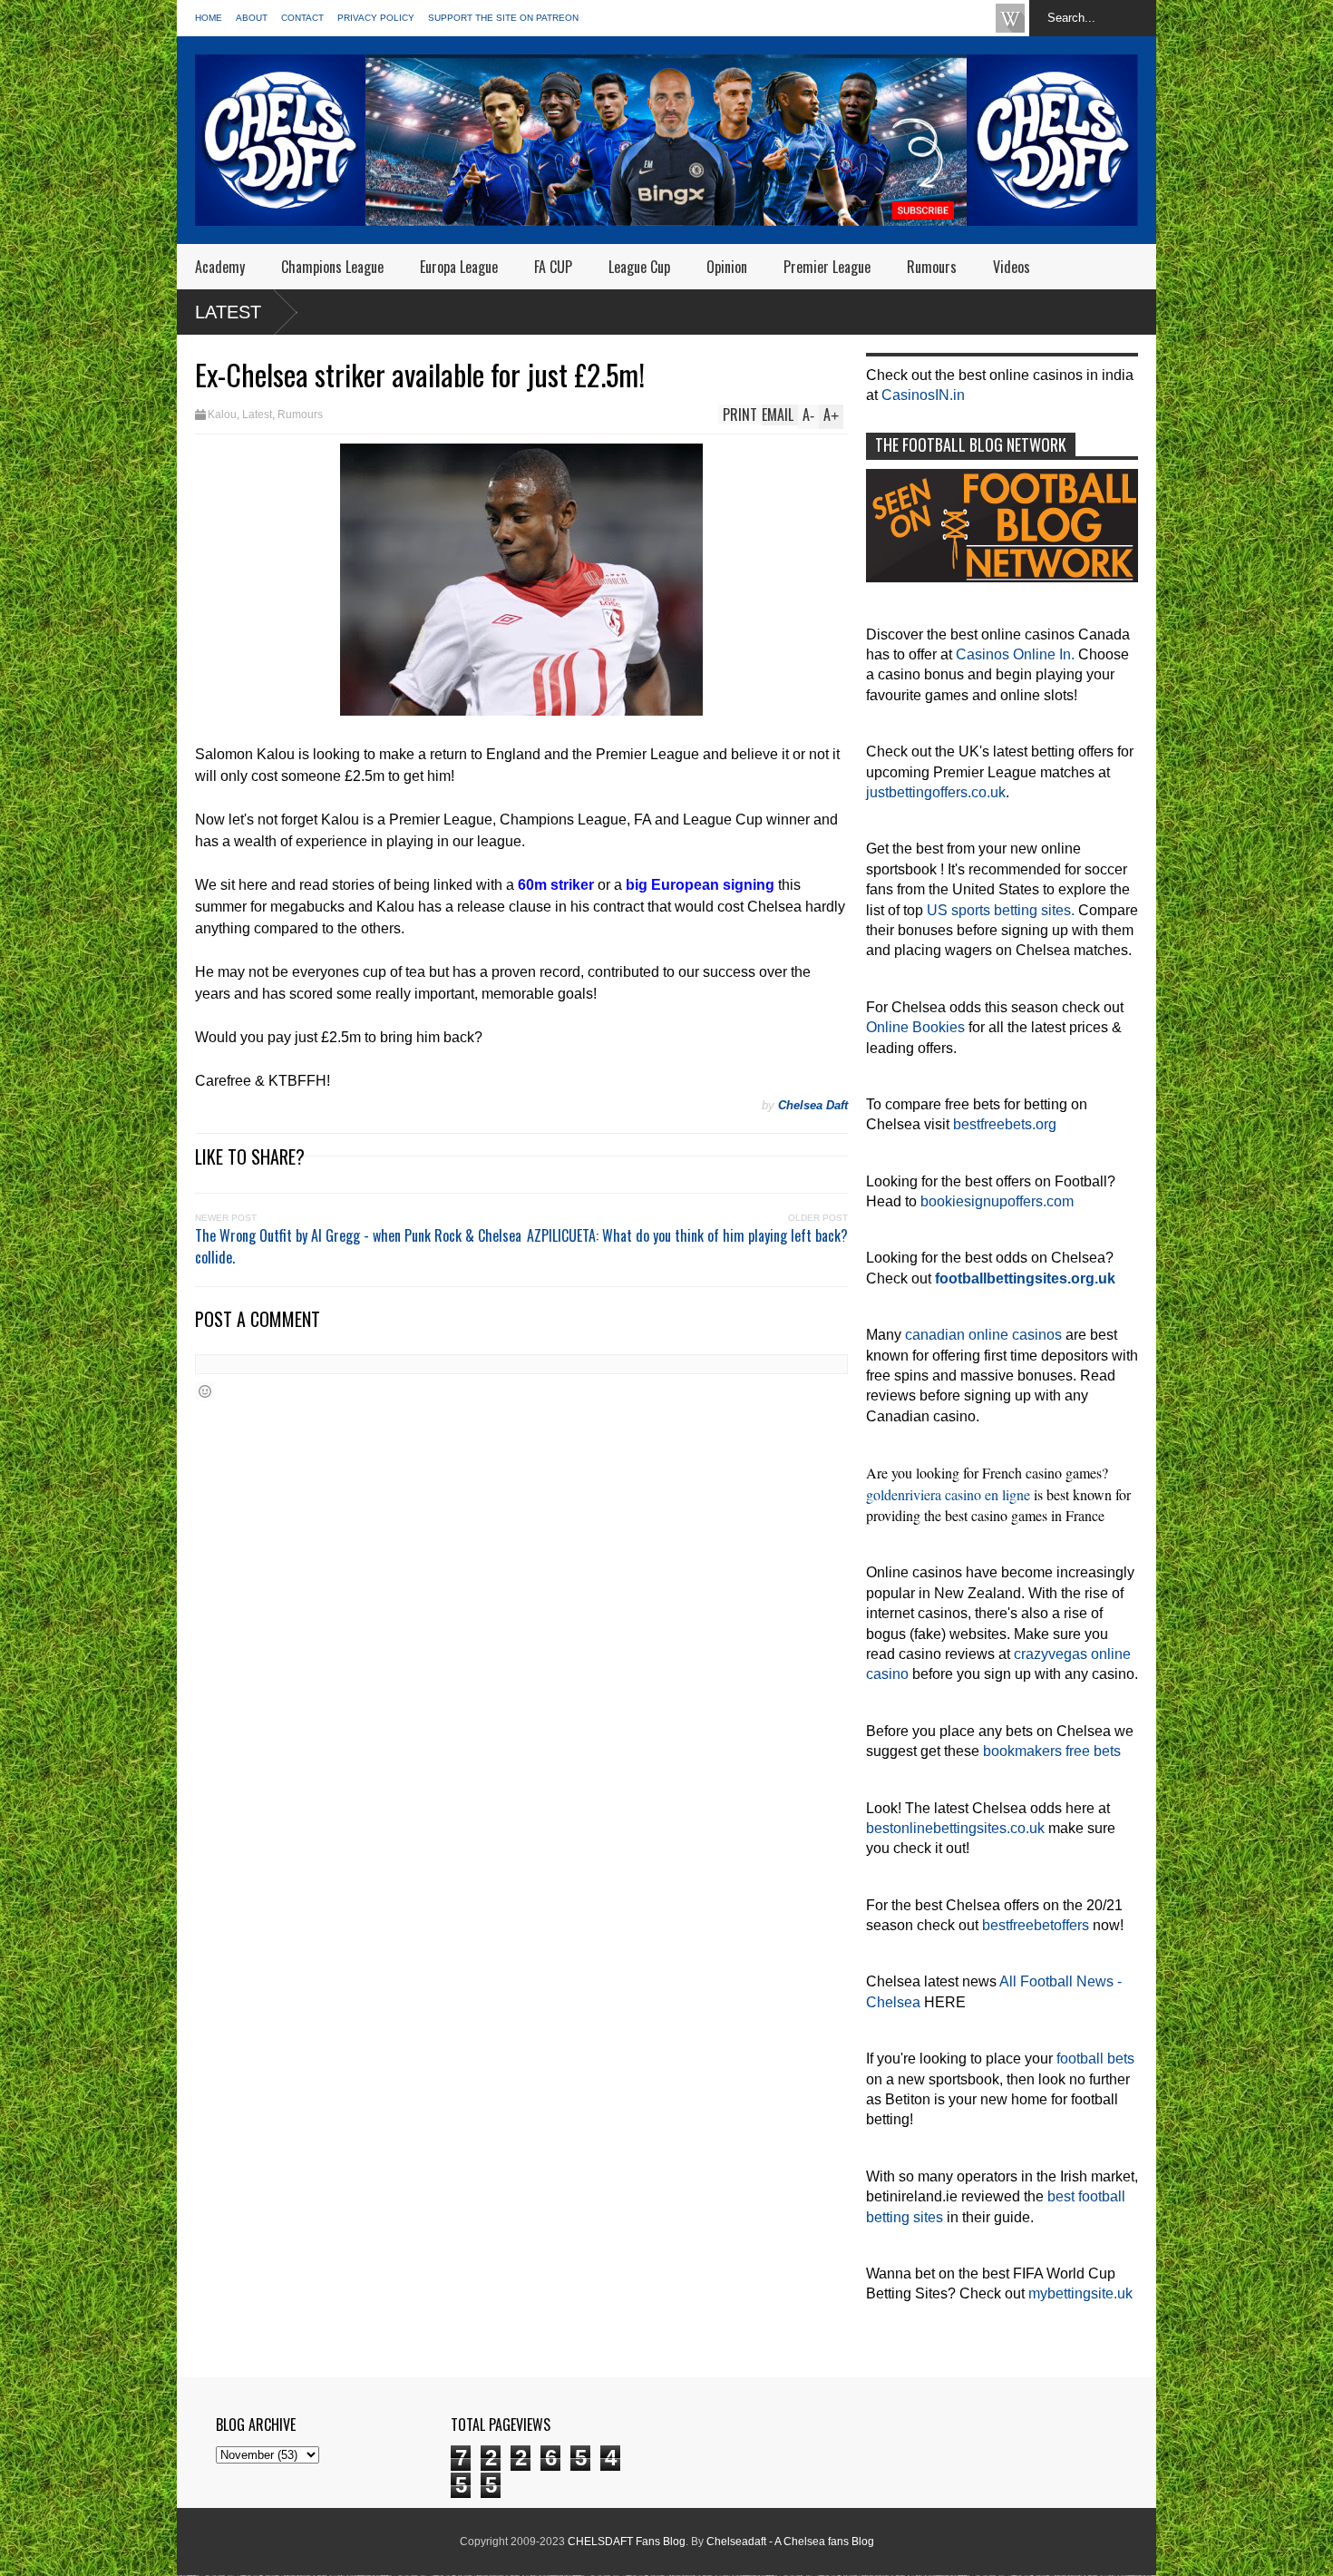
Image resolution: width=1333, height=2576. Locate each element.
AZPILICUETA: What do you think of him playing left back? (687, 1235)
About (252, 18)
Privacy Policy (376, 18)
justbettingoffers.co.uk (936, 792)
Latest (228, 312)
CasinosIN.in (923, 395)
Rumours (932, 267)
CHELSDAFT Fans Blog (627, 2542)
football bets (1095, 2059)
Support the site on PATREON (503, 18)
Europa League (459, 267)
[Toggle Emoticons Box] (205, 1391)
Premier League (827, 267)
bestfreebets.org (1005, 1124)
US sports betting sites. (1001, 910)
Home (209, 18)
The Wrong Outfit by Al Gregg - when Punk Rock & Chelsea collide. (358, 1246)
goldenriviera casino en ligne (948, 1494)
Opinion (727, 267)
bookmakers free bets (1052, 1751)
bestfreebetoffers (1036, 1925)
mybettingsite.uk (1080, 2293)
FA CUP (553, 267)
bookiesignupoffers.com (997, 1201)
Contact (302, 18)
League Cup (639, 267)
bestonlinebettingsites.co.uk (955, 1828)
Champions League (332, 267)
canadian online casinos (983, 1335)
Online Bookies (915, 1027)
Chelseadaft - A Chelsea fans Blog (790, 2542)
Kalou (222, 415)
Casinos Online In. (1015, 654)
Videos (1012, 267)
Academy (220, 267)
